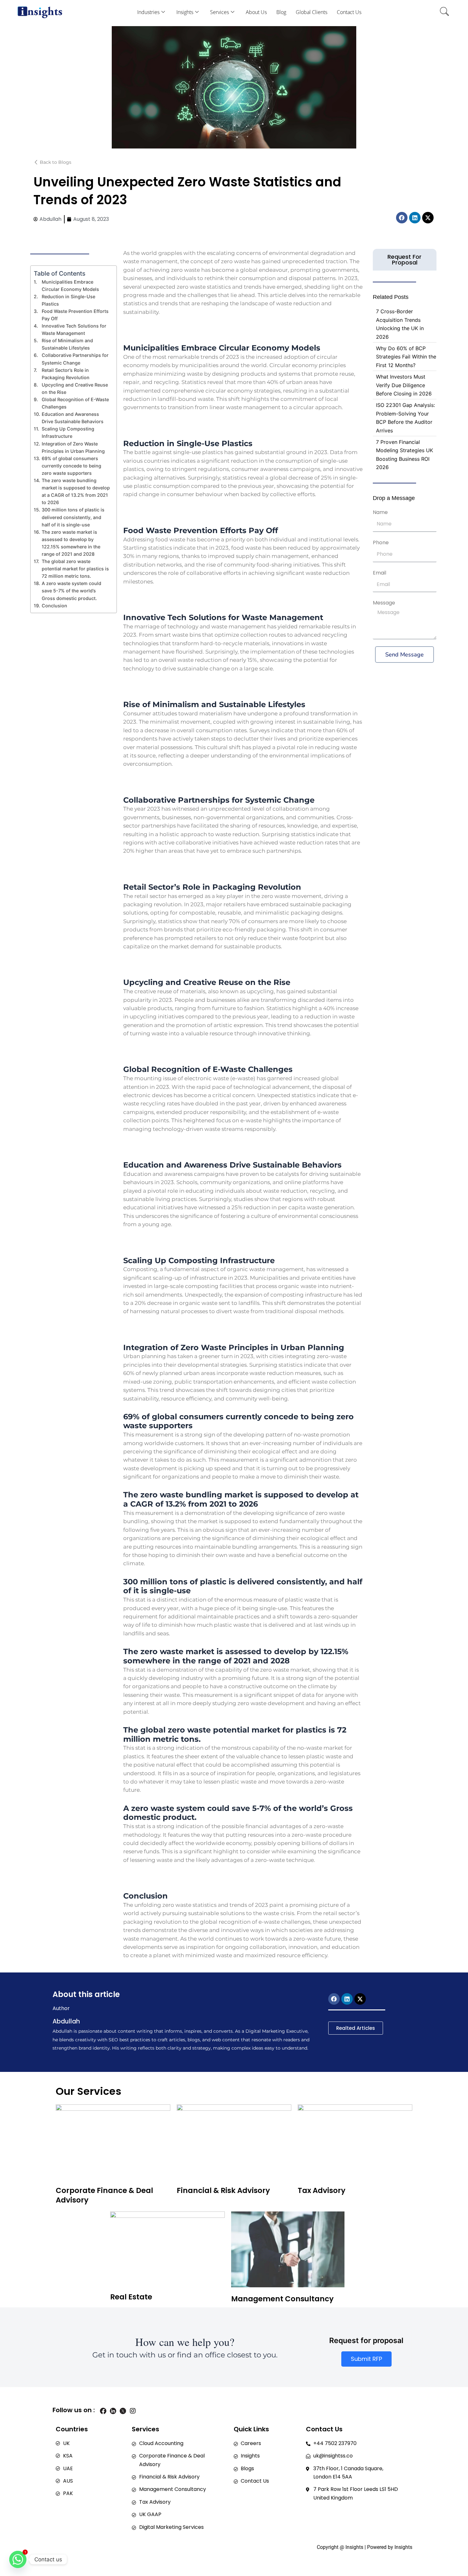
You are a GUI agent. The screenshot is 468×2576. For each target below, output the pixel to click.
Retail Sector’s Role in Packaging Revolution (66, 374)
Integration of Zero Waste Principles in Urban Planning (73, 447)
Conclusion (54, 606)
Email (379, 573)
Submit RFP (366, 2359)
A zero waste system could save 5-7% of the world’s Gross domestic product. (71, 591)
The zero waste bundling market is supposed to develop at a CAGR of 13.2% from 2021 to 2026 (76, 491)
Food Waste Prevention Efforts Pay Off (75, 315)
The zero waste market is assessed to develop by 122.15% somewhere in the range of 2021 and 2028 (71, 543)
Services (220, 12)
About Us (256, 12)
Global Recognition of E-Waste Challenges (75, 403)
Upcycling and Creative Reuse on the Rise (75, 388)
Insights (185, 12)
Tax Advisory (322, 2190)
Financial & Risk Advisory (223, 2190)
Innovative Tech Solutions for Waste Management (74, 329)
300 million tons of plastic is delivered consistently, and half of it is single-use (73, 517)
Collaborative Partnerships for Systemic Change (75, 359)
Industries (148, 12)
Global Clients (312, 12)
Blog (281, 12)
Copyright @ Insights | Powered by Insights (365, 2547)
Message (384, 603)
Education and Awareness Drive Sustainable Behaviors (73, 418)
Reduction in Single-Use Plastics (68, 300)
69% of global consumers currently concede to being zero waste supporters (71, 466)
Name (380, 512)
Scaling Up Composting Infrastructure (68, 432)
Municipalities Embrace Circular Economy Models (70, 286)
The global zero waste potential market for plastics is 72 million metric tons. (75, 569)
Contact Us (349, 12)
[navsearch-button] (444, 12)
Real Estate (131, 2297)
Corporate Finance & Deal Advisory (104, 2195)
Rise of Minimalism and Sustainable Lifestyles (67, 344)
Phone (381, 543)
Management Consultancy (282, 2299)
